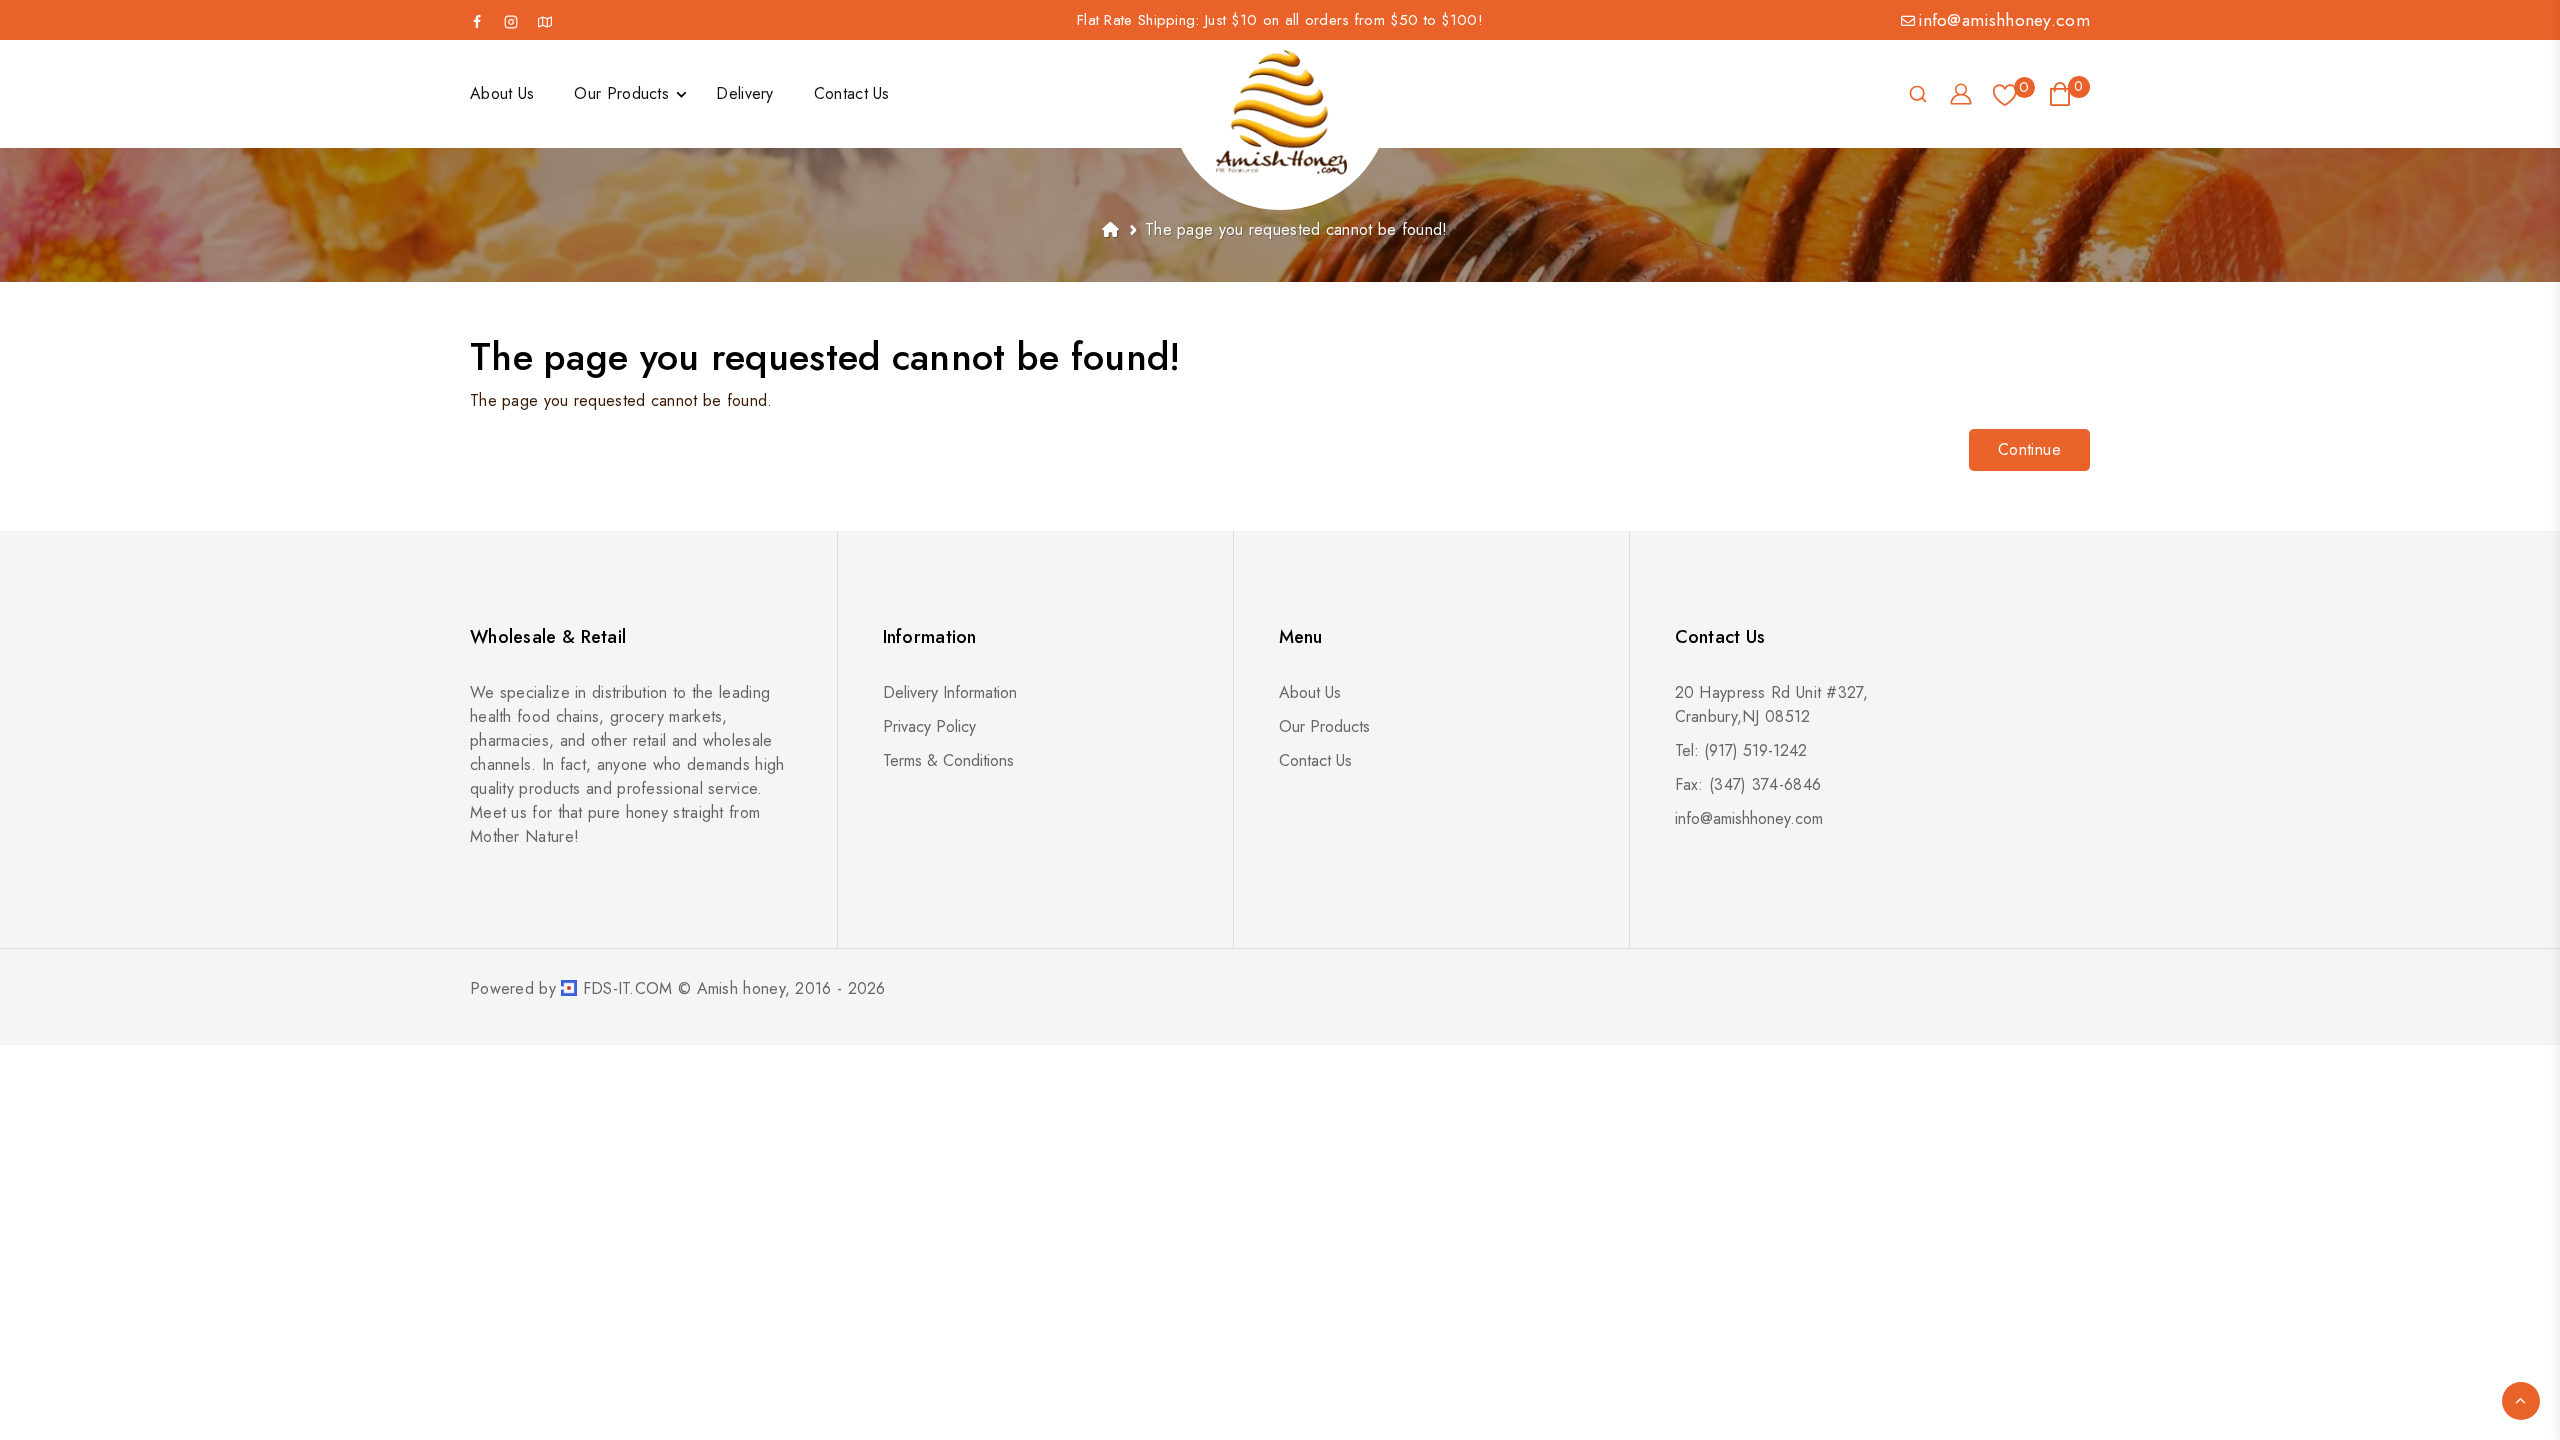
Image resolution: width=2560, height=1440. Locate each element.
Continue (2029, 449)
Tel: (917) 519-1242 (1741, 750)
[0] (2005, 94)
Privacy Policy (929, 726)
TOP (2521, 1401)
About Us (1310, 692)
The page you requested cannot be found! (1296, 229)
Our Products (1324, 726)
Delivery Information (950, 692)
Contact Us (1315, 760)
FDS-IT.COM (628, 988)
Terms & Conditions (948, 760)
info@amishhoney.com (2004, 20)
